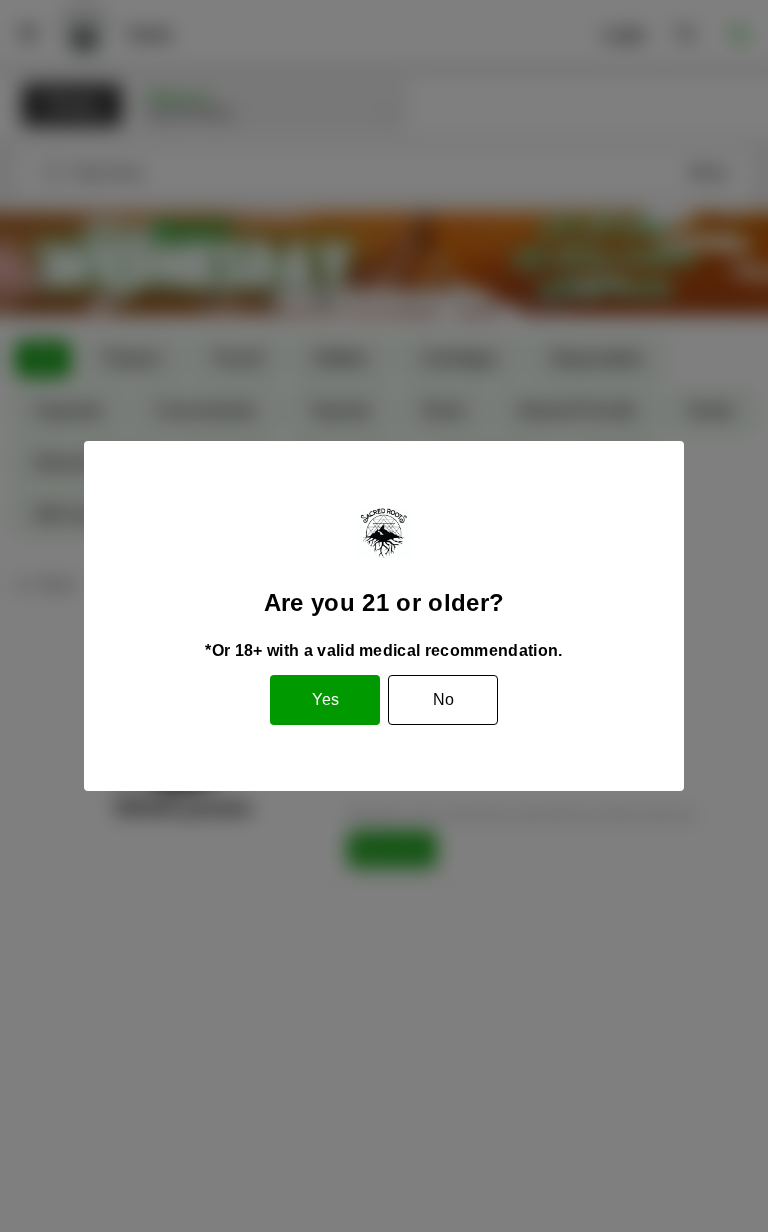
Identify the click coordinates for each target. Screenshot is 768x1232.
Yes (325, 699)
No (443, 699)
